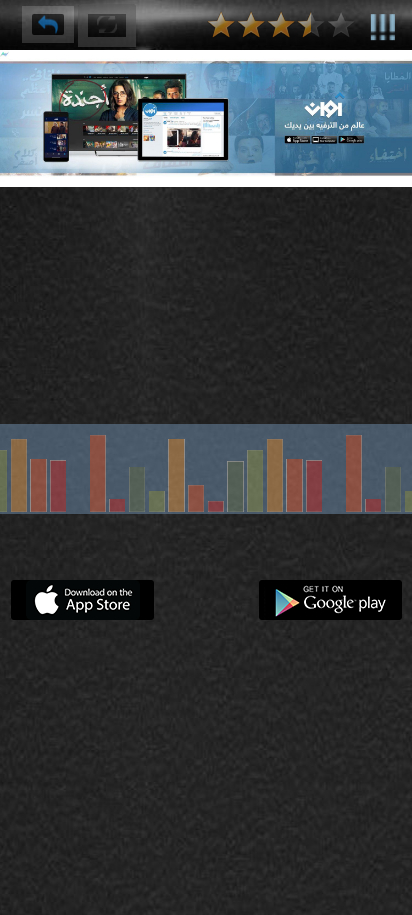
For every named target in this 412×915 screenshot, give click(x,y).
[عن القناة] (383, 23)
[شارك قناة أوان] (48, 24)
